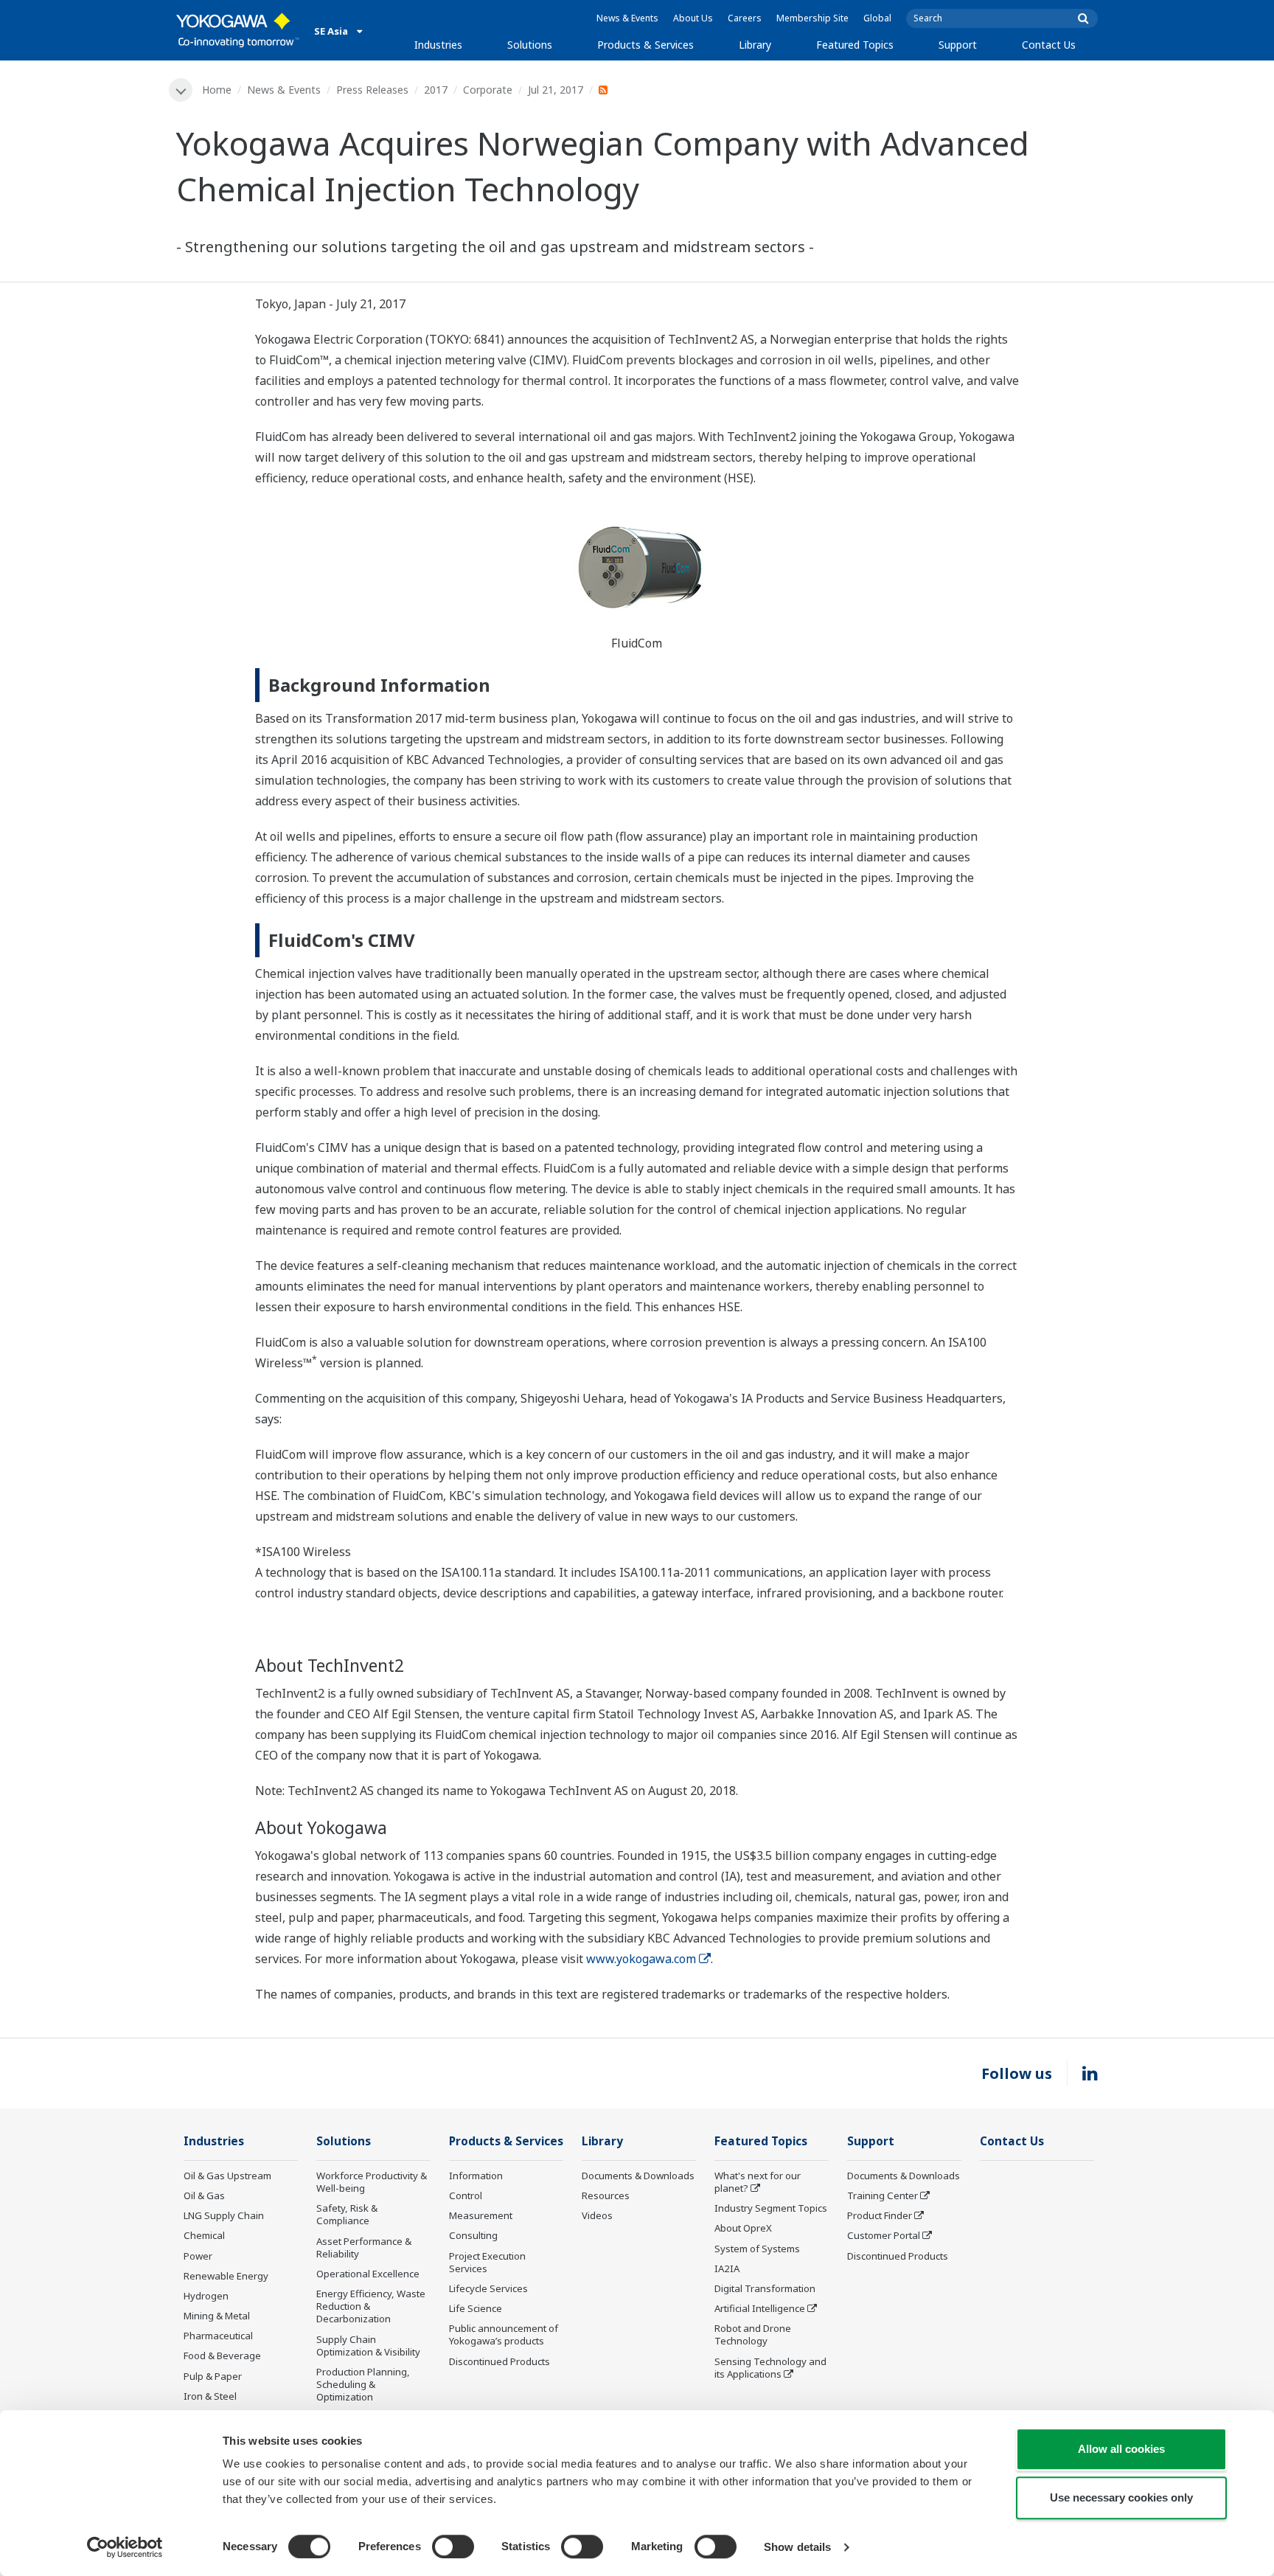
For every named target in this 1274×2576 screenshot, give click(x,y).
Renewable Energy (226, 2276)
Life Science (476, 2308)
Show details (797, 2547)
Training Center (883, 2195)
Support (958, 45)
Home (217, 90)
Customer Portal (884, 2235)
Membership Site (812, 18)
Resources (606, 2195)
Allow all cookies (1121, 2449)
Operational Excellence (368, 2274)
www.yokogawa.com (641, 1959)
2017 (436, 90)
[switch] (453, 2547)
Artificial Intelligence (760, 2308)
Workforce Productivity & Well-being (372, 2182)
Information (476, 2176)
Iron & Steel (210, 2396)
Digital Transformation (765, 2288)
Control (466, 2195)
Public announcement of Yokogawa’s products (504, 2334)
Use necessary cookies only (1121, 2497)
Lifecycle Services (488, 2288)
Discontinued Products (499, 2361)
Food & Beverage (222, 2355)
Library (755, 45)
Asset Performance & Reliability (364, 2247)
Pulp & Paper (213, 2376)
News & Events (627, 18)
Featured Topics (855, 45)
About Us (693, 18)
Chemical (204, 2235)
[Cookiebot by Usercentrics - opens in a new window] (125, 2547)
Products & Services (645, 45)
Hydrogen (206, 2296)
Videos (597, 2215)
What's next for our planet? (758, 2182)
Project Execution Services (487, 2262)
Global (877, 18)
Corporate (488, 90)
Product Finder (880, 2215)
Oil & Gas (204, 2195)
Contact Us (1049, 45)
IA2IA (727, 2268)
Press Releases (372, 90)
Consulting (473, 2235)
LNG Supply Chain (224, 2215)
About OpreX (743, 2228)
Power (198, 2256)
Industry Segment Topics (771, 2208)
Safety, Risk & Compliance (347, 2214)
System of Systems (757, 2249)
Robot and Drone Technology (753, 2334)
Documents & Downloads (638, 2176)
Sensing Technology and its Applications (770, 2368)
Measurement (481, 2215)
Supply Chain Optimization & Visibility (368, 2346)
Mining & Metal (217, 2316)
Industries (438, 45)
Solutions (530, 45)
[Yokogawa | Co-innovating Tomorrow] (238, 30)
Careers (745, 18)
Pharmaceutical (218, 2336)
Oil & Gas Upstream (227, 2176)
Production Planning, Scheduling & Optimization (363, 2384)
